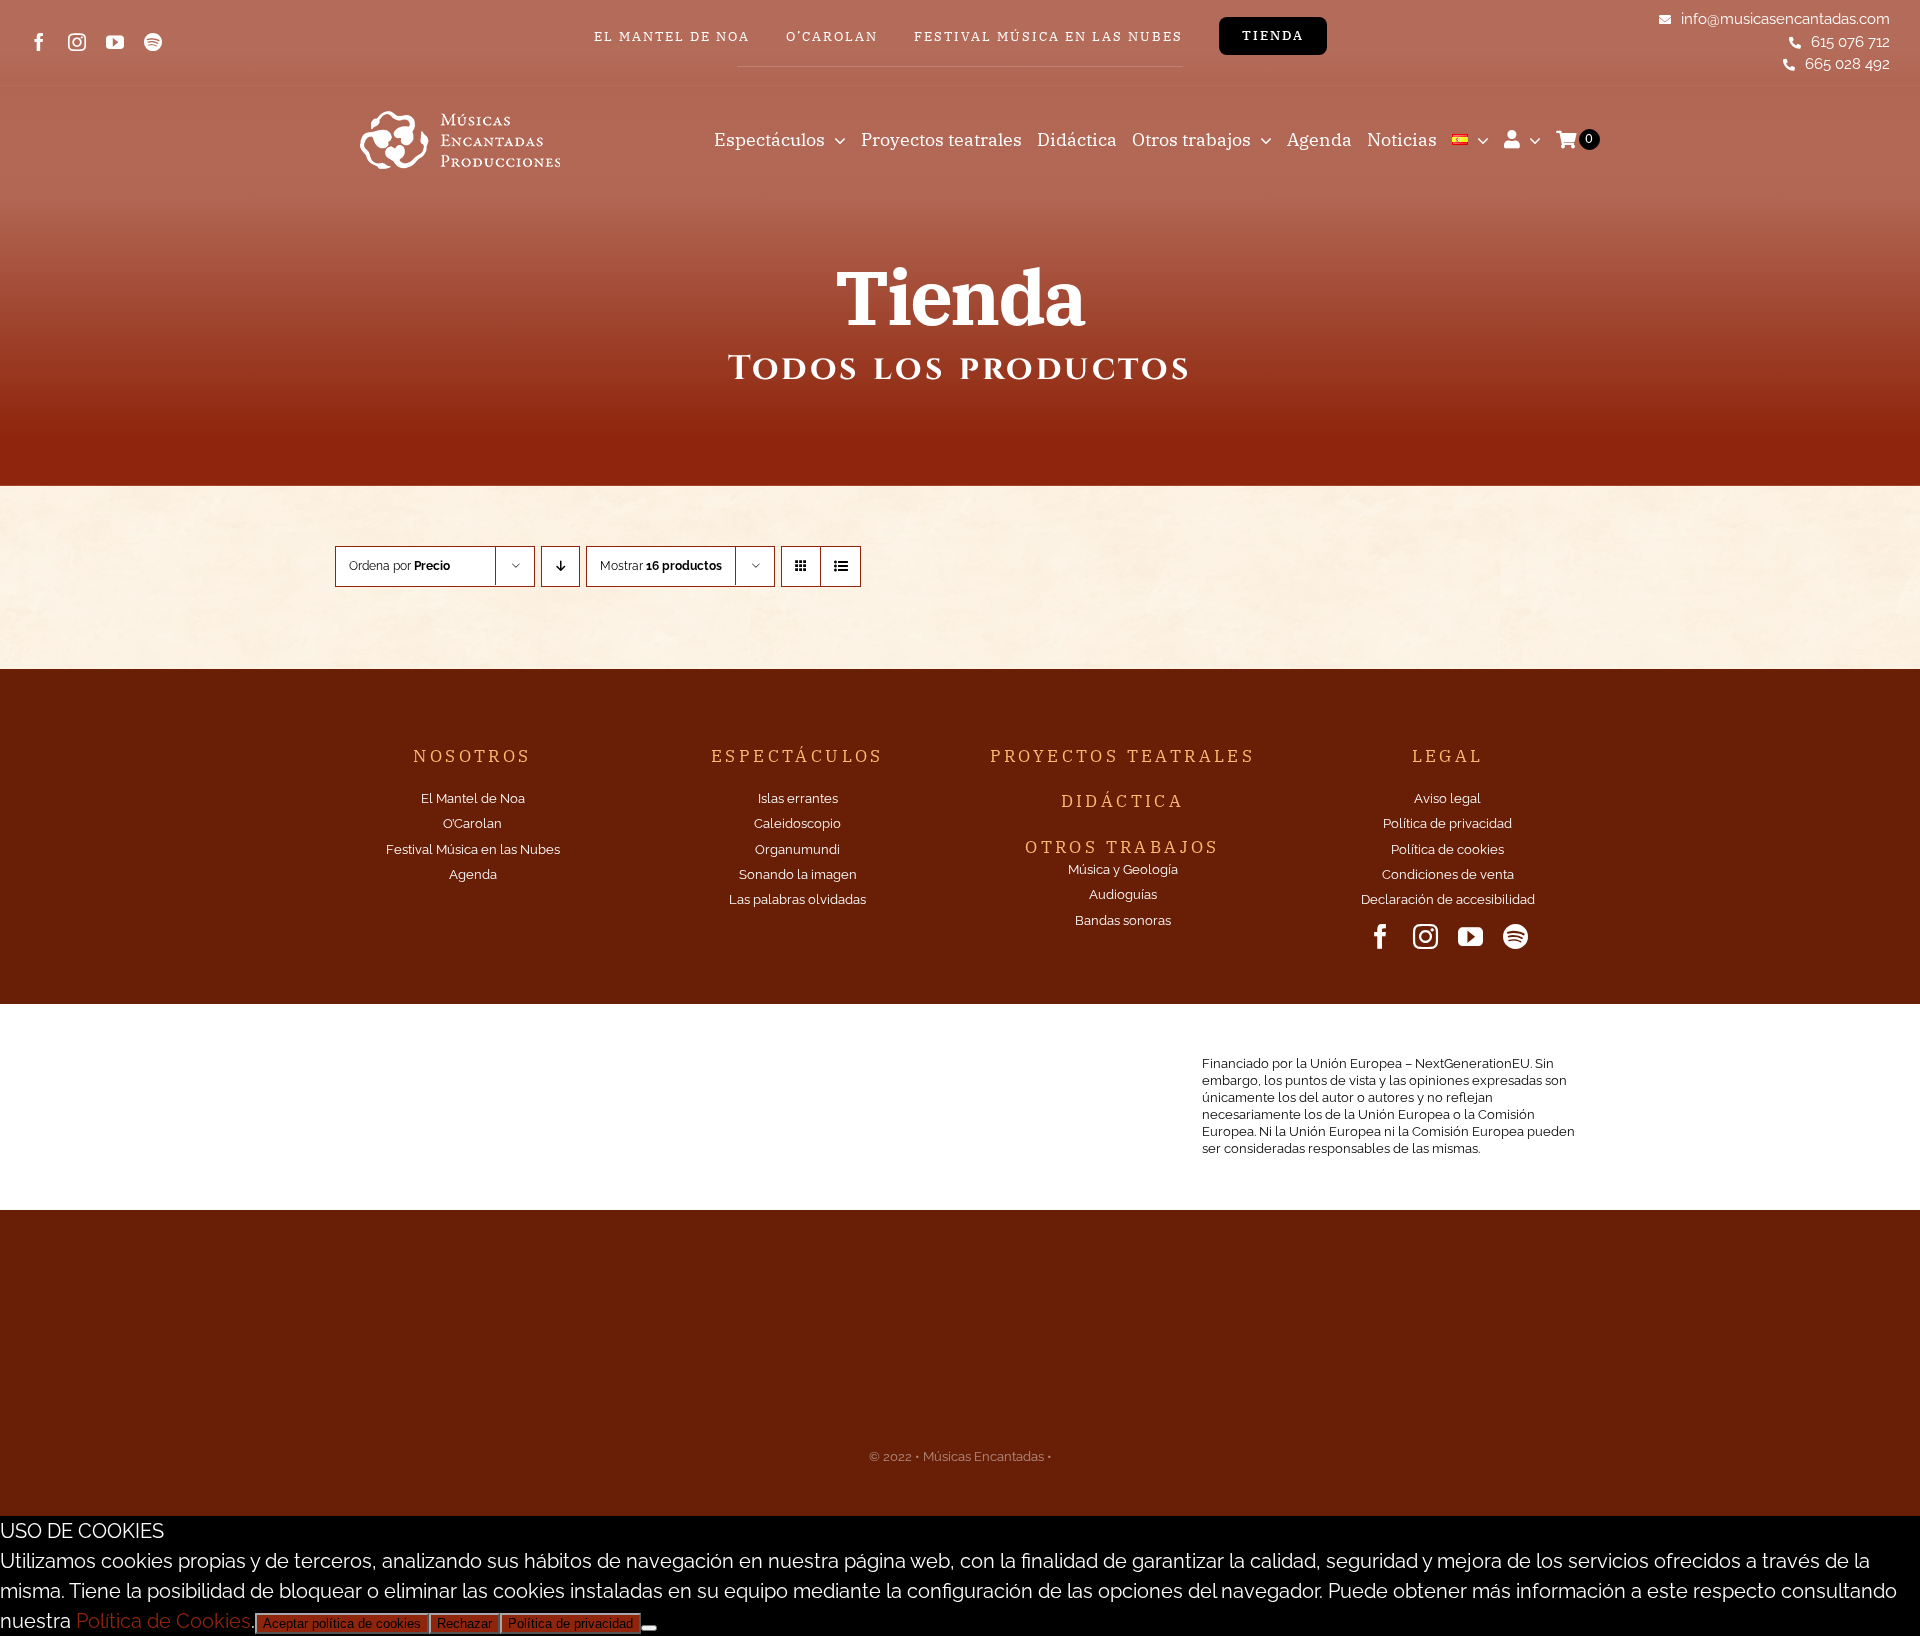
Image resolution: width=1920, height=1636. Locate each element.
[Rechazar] (649, 1628)
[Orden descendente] (560, 566)
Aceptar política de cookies (342, 1623)
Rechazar (464, 1623)
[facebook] (39, 42)
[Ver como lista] (840, 566)
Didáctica (1123, 801)
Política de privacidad (570, 1623)
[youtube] (115, 42)
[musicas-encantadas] (460, 112)
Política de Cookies (163, 1621)
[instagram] (77, 42)
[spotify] (153, 42)
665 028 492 (1847, 64)
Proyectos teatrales (1123, 756)
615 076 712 (1850, 42)
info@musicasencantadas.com (1785, 19)
